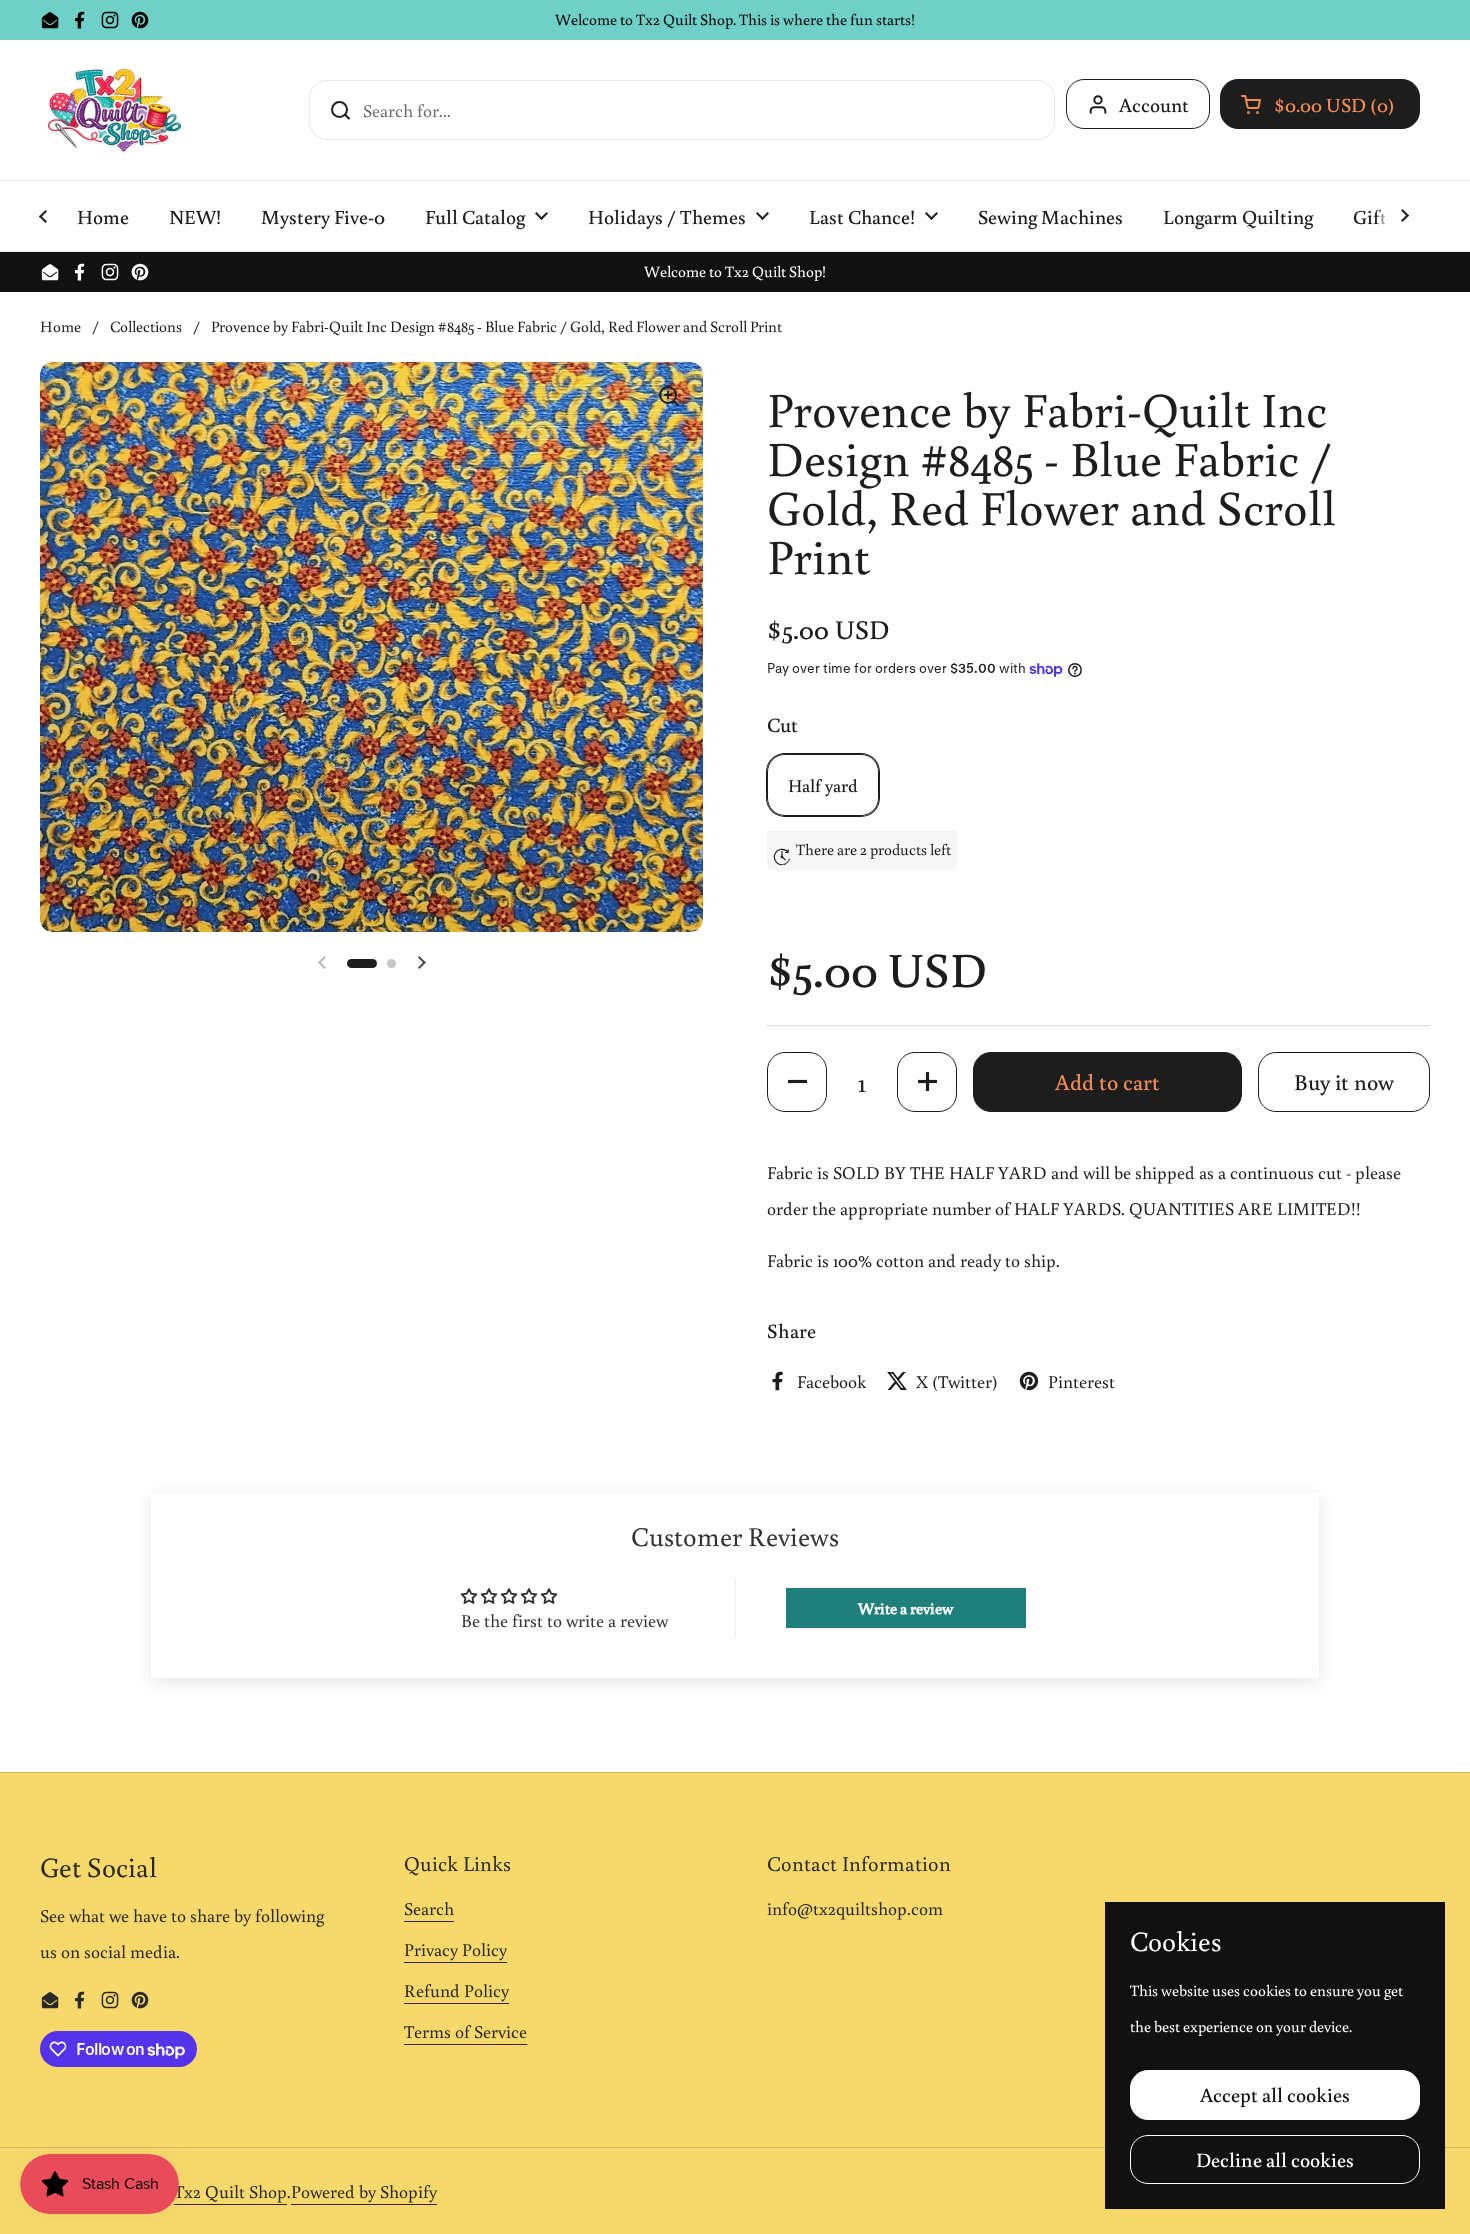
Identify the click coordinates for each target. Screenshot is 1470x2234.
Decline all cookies (1275, 2159)
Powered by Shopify (364, 2191)
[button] (1320, 104)
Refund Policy (456, 1990)
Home (60, 326)
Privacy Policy (455, 1949)
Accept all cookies (1275, 2094)
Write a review (905, 1608)
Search (429, 1908)
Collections (146, 326)
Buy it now (1344, 1081)
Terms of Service (465, 2031)
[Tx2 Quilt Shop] (114, 110)
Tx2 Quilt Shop (230, 2191)
